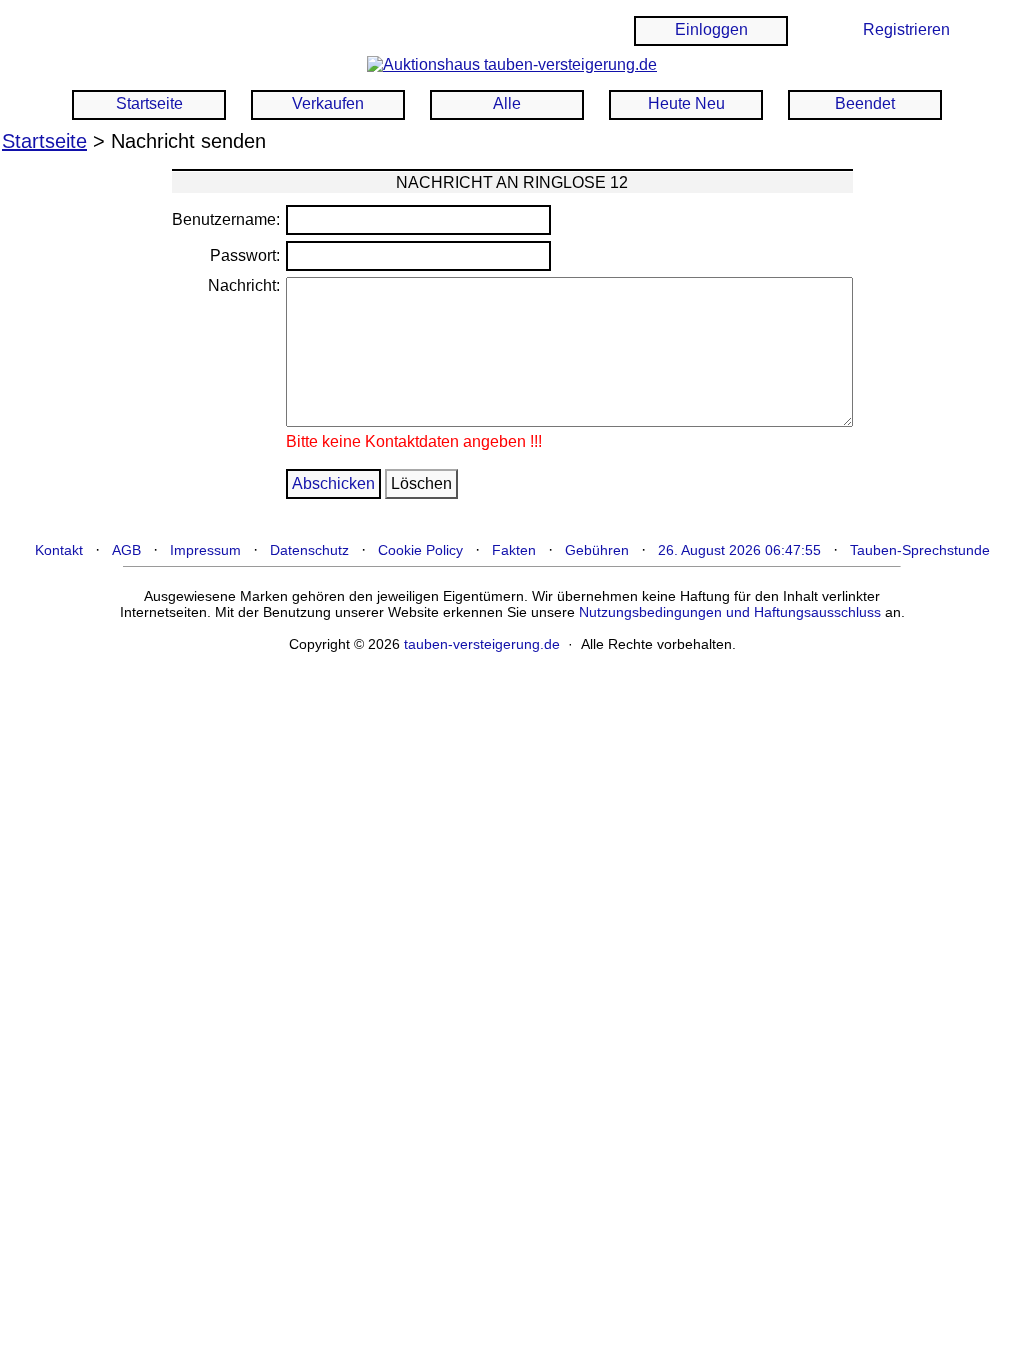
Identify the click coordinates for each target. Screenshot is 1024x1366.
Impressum (205, 550)
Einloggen (711, 29)
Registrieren (906, 29)
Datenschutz (309, 550)
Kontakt (59, 550)
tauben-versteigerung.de (482, 644)
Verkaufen (328, 103)
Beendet (865, 103)
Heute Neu (686, 103)
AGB (126, 550)
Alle (507, 103)
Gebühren (597, 550)
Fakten (514, 550)
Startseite (149, 103)
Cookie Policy (420, 550)
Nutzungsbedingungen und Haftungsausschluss (730, 612)
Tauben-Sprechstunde (920, 550)
